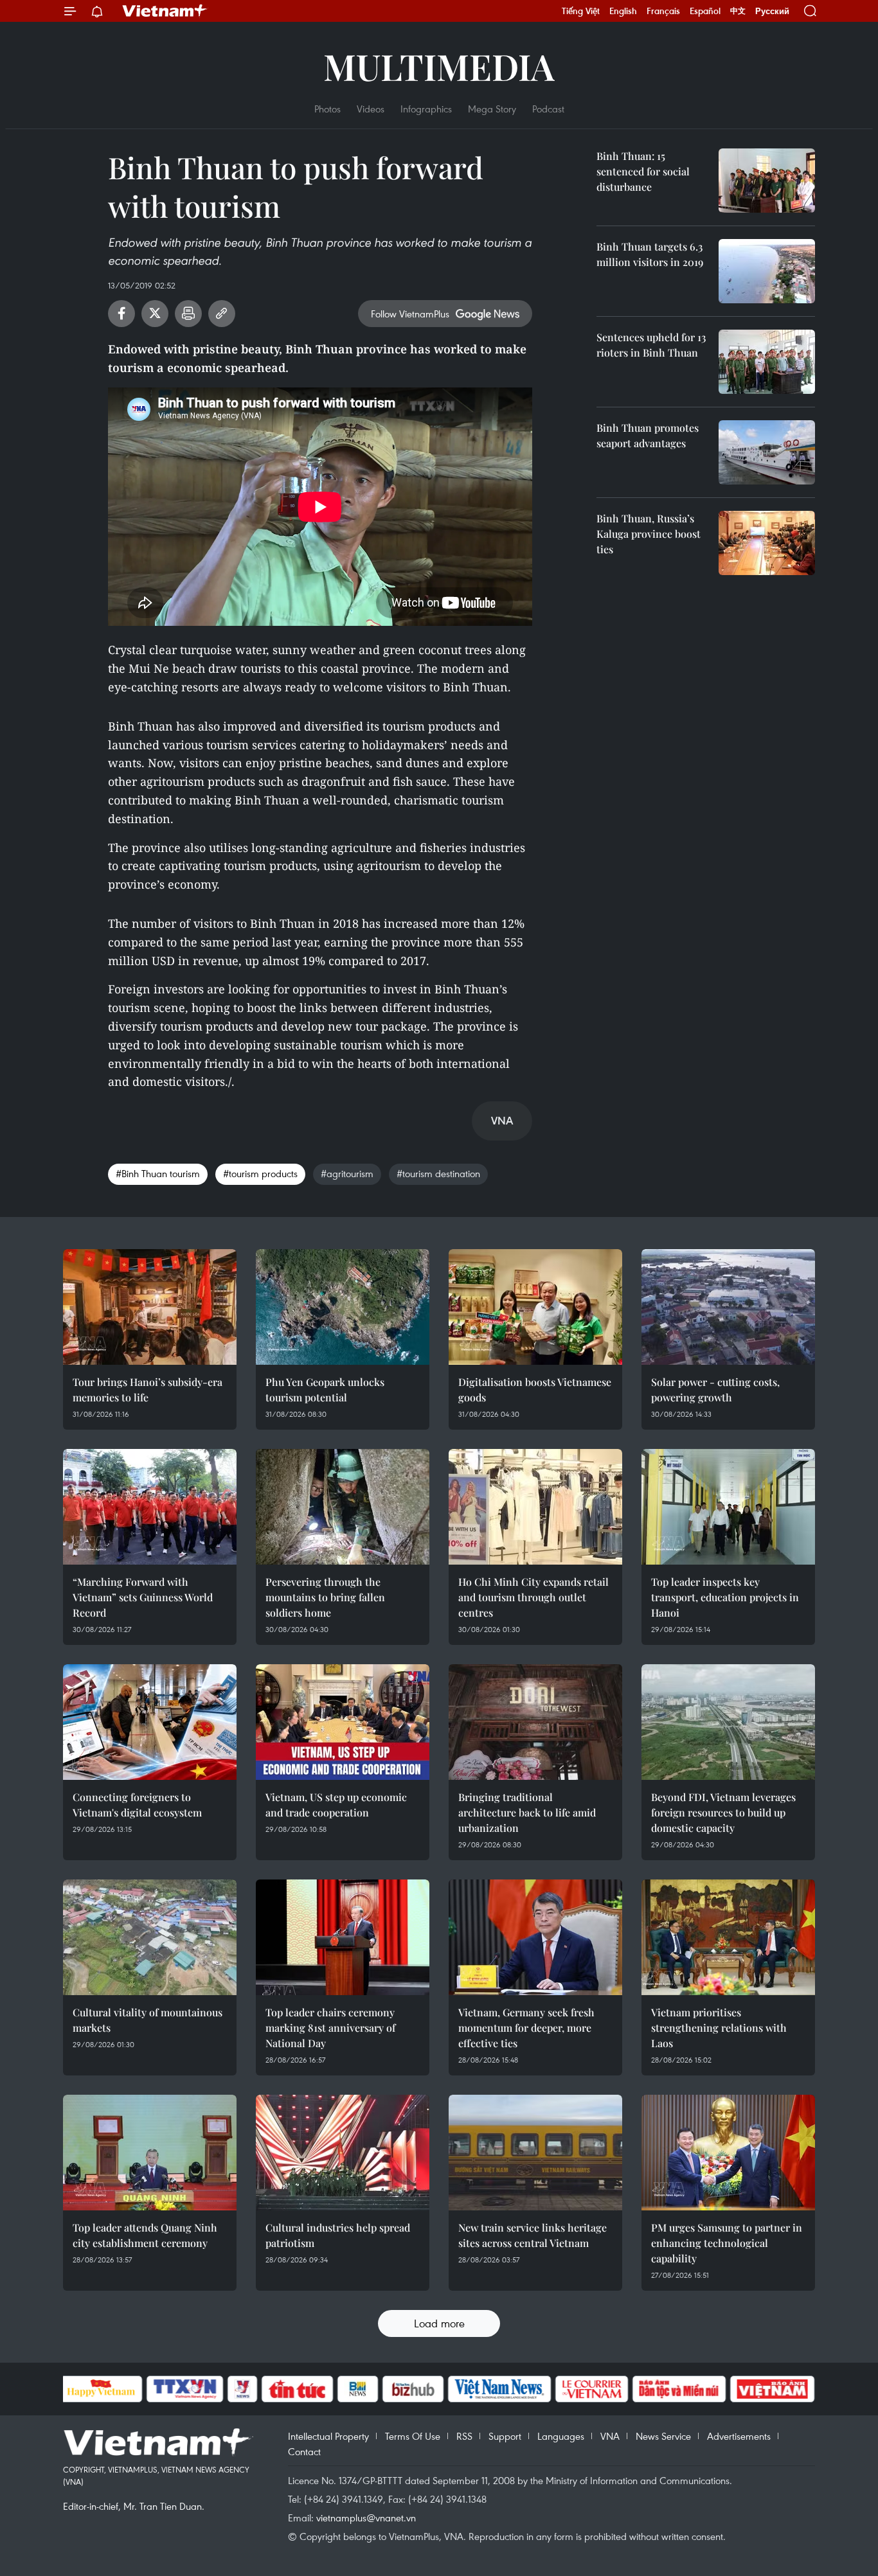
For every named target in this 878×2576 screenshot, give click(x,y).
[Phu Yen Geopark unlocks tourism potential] (343, 1307)
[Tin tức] (297, 2389)
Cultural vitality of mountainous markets (148, 2020)
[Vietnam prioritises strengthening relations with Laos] (728, 1937)
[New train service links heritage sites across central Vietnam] (535, 2153)
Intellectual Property (328, 2436)
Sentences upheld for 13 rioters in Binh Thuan (651, 345)
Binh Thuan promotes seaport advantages (648, 435)
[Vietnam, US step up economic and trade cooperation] (343, 1722)
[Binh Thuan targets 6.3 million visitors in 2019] (767, 271)
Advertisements (739, 2436)
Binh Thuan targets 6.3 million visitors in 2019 (650, 254)
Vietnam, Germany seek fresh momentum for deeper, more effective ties (526, 2028)
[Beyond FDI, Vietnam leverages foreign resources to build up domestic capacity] (728, 1722)
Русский (772, 11)
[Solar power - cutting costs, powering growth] (728, 1307)
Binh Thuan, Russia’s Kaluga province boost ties (649, 534)
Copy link (222, 314)
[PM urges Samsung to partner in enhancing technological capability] (728, 2153)
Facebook (121, 314)
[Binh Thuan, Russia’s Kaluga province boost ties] (767, 543)
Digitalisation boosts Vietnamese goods (535, 1390)
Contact (304, 2451)
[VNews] (242, 2389)
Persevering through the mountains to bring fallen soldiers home (325, 1597)
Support (505, 2436)
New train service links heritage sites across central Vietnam (533, 2235)
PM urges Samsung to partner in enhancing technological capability (727, 2243)
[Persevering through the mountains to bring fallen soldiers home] (343, 1507)
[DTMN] (679, 2389)
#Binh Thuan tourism (158, 1173)
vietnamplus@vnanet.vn (366, 2518)
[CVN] (592, 2389)
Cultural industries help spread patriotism (338, 2235)
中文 (738, 11)
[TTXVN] (184, 2389)
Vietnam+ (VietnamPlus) (165, 11)
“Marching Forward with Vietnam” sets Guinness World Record (143, 1597)
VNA (610, 2436)
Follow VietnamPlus (410, 314)
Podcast (548, 109)
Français (663, 11)
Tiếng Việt (581, 11)
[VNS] (500, 2389)
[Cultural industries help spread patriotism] (343, 2153)
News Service (663, 2436)
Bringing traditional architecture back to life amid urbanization (527, 1812)
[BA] (773, 2389)
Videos (371, 109)
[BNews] (358, 2389)
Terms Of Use (413, 2436)
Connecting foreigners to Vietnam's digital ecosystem (137, 1805)
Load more (439, 2323)
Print (188, 314)
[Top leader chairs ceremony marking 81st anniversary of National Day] (343, 1937)
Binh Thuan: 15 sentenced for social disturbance (643, 171)
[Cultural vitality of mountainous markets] (150, 1937)
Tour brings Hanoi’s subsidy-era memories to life (148, 1390)
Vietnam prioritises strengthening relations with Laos (719, 2028)
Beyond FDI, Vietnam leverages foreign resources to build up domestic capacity (723, 1812)
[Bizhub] (413, 2389)
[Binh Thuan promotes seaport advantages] (767, 452)
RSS (464, 2436)
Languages (561, 2436)
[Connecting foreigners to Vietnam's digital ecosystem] (150, 1722)
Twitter (155, 314)
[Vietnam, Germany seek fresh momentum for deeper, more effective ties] (535, 1937)
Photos (327, 109)
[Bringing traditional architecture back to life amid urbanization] (535, 1722)
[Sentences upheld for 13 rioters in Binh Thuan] (767, 362)
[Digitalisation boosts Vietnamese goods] (535, 1307)
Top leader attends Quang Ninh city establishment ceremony (145, 2235)
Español (705, 11)
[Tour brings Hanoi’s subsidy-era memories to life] (150, 1307)
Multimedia (439, 66)
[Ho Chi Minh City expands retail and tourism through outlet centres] (535, 1507)
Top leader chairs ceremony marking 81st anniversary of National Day (330, 2028)
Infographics (426, 109)
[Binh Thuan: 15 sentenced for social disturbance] (767, 181)
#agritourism (347, 1173)
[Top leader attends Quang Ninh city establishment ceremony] (150, 2153)
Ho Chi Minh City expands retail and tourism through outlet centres (533, 1597)
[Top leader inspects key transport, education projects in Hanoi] (728, 1507)
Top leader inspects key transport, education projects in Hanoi (725, 1597)
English (623, 11)
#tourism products (260, 1173)
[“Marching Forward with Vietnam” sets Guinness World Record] (150, 1507)
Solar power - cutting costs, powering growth (715, 1390)
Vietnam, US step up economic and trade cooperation (336, 1805)
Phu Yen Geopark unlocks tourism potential (325, 1390)
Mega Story (492, 109)
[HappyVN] (102, 2389)
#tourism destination (438, 1173)
